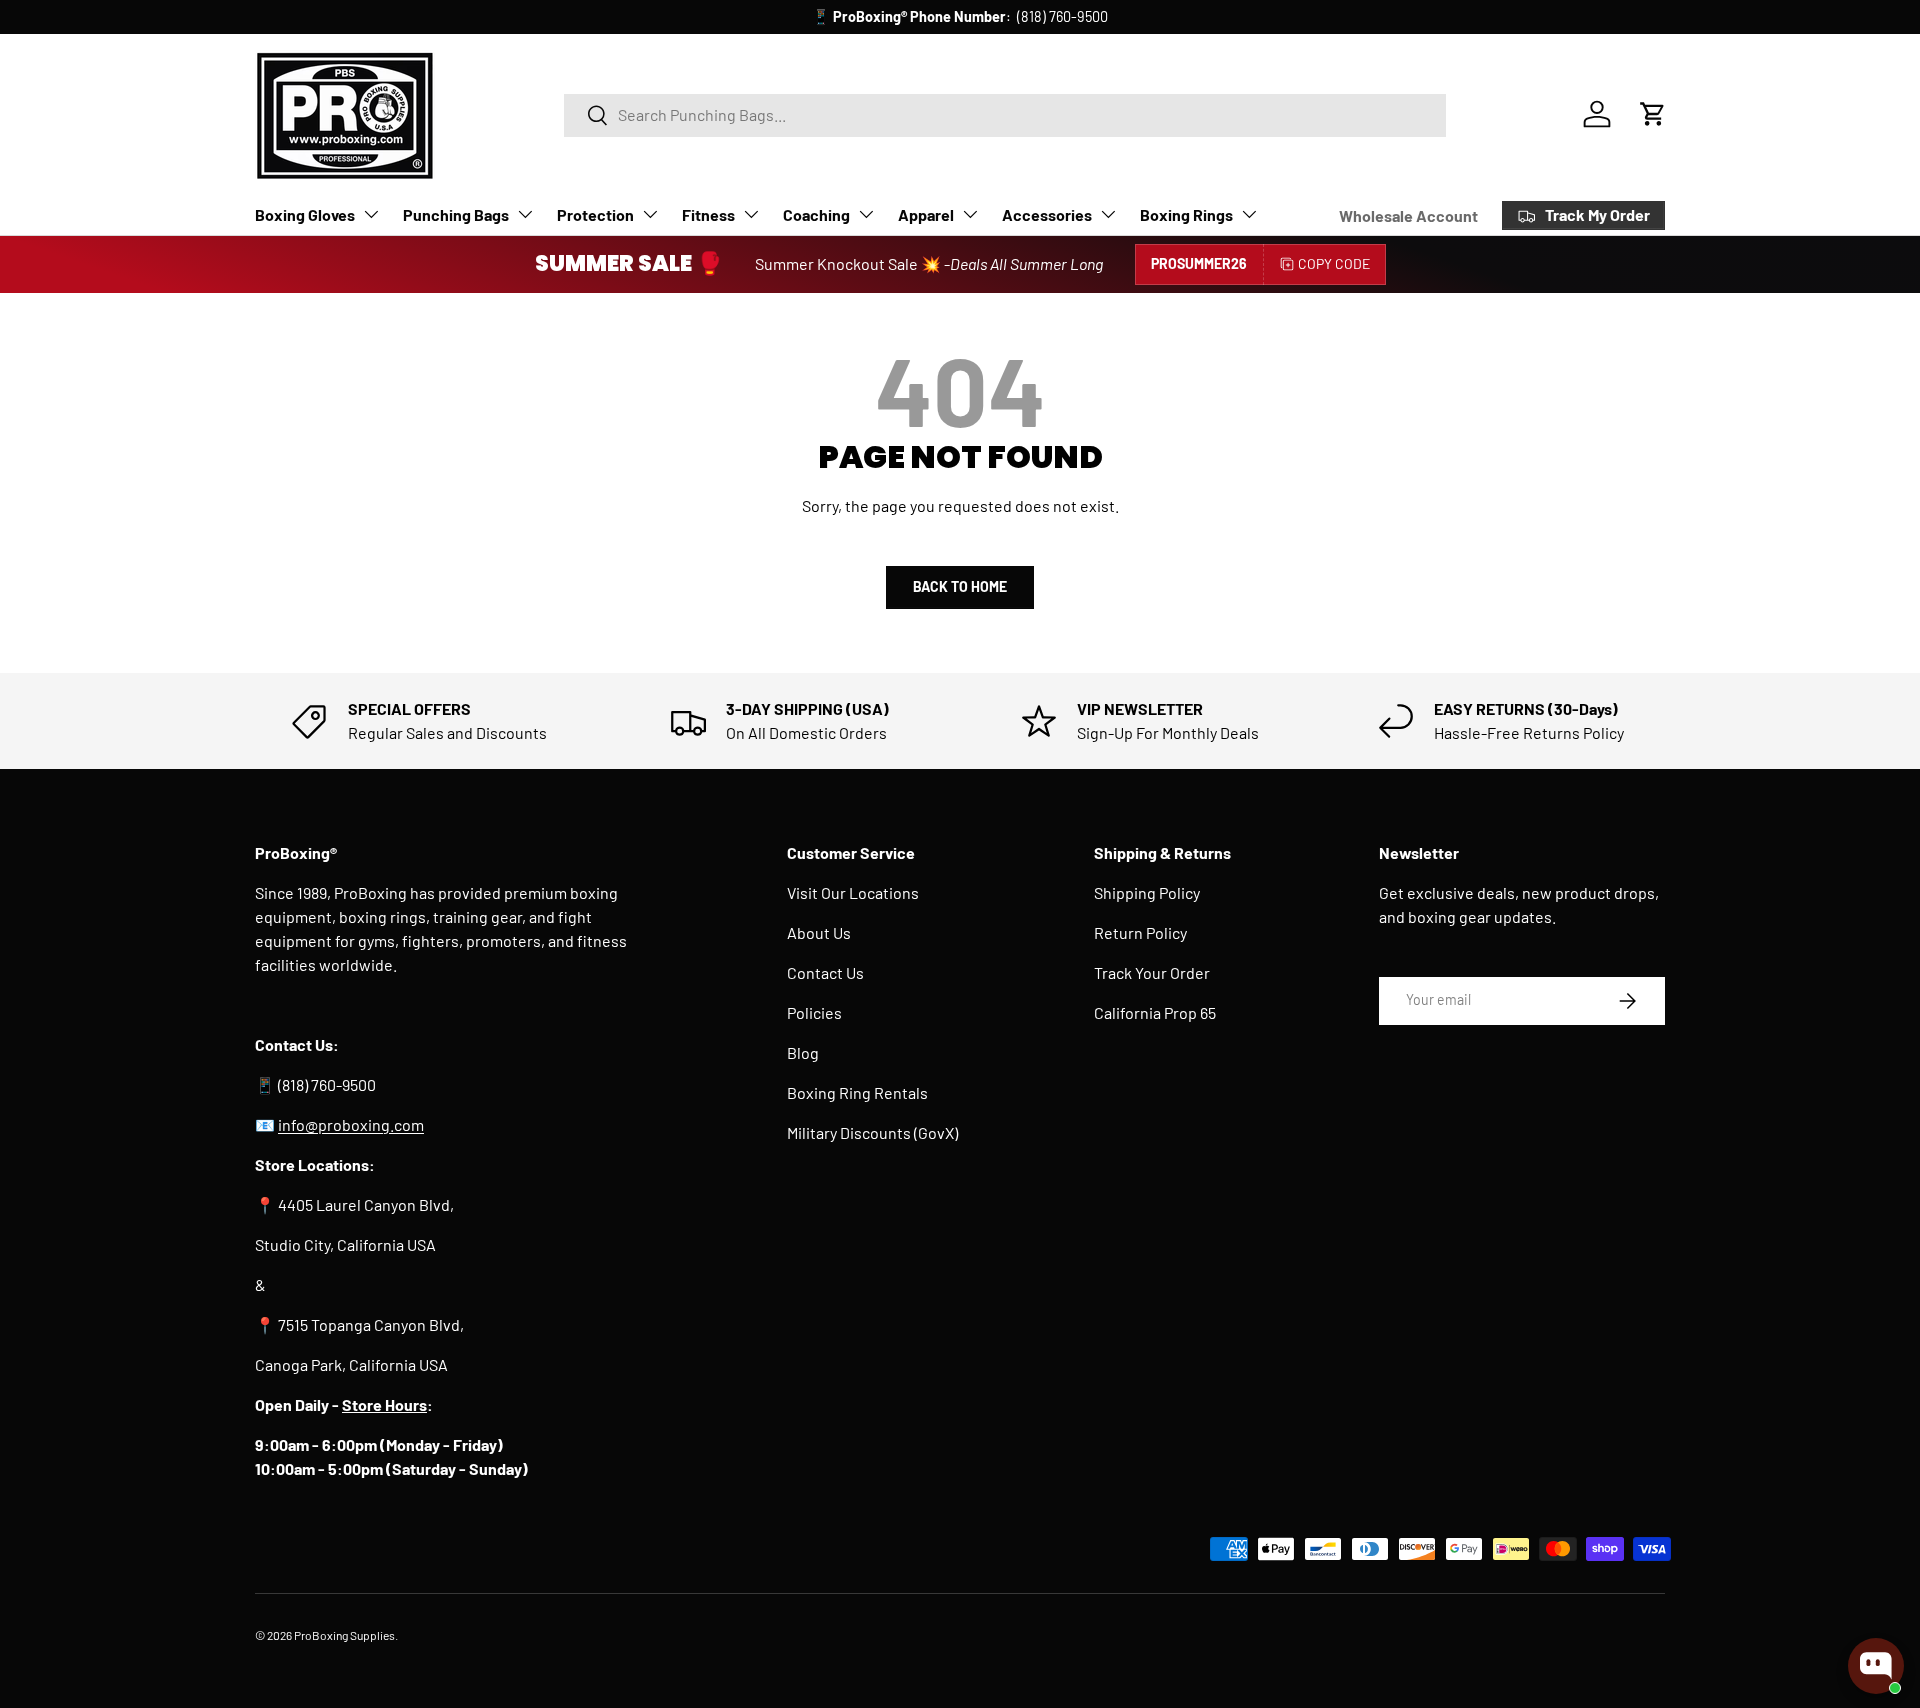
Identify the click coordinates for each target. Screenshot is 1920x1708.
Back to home (960, 586)
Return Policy (1140, 932)
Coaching (816, 214)
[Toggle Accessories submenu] (1108, 214)
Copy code (1334, 263)
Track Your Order (1152, 972)
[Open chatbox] (1876, 1666)
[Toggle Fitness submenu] (751, 214)
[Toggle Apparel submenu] (970, 214)
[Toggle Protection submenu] (650, 214)
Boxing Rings (1186, 214)
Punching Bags (456, 214)
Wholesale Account (1408, 215)
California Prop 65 (1155, 1012)
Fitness (708, 214)
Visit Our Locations (853, 892)
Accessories (1047, 214)
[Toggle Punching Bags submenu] (525, 214)
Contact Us (825, 972)
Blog (803, 1052)
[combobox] (1005, 114)
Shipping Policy (1147, 892)
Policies (814, 1012)
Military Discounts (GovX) (872, 1132)
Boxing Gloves (305, 214)
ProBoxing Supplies (344, 1635)
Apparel (926, 214)
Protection (595, 214)
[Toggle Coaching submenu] (866, 214)
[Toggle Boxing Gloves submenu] (371, 214)
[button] (1653, 114)
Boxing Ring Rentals (857, 1092)
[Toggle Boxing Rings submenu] (1249, 214)
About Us (819, 932)
